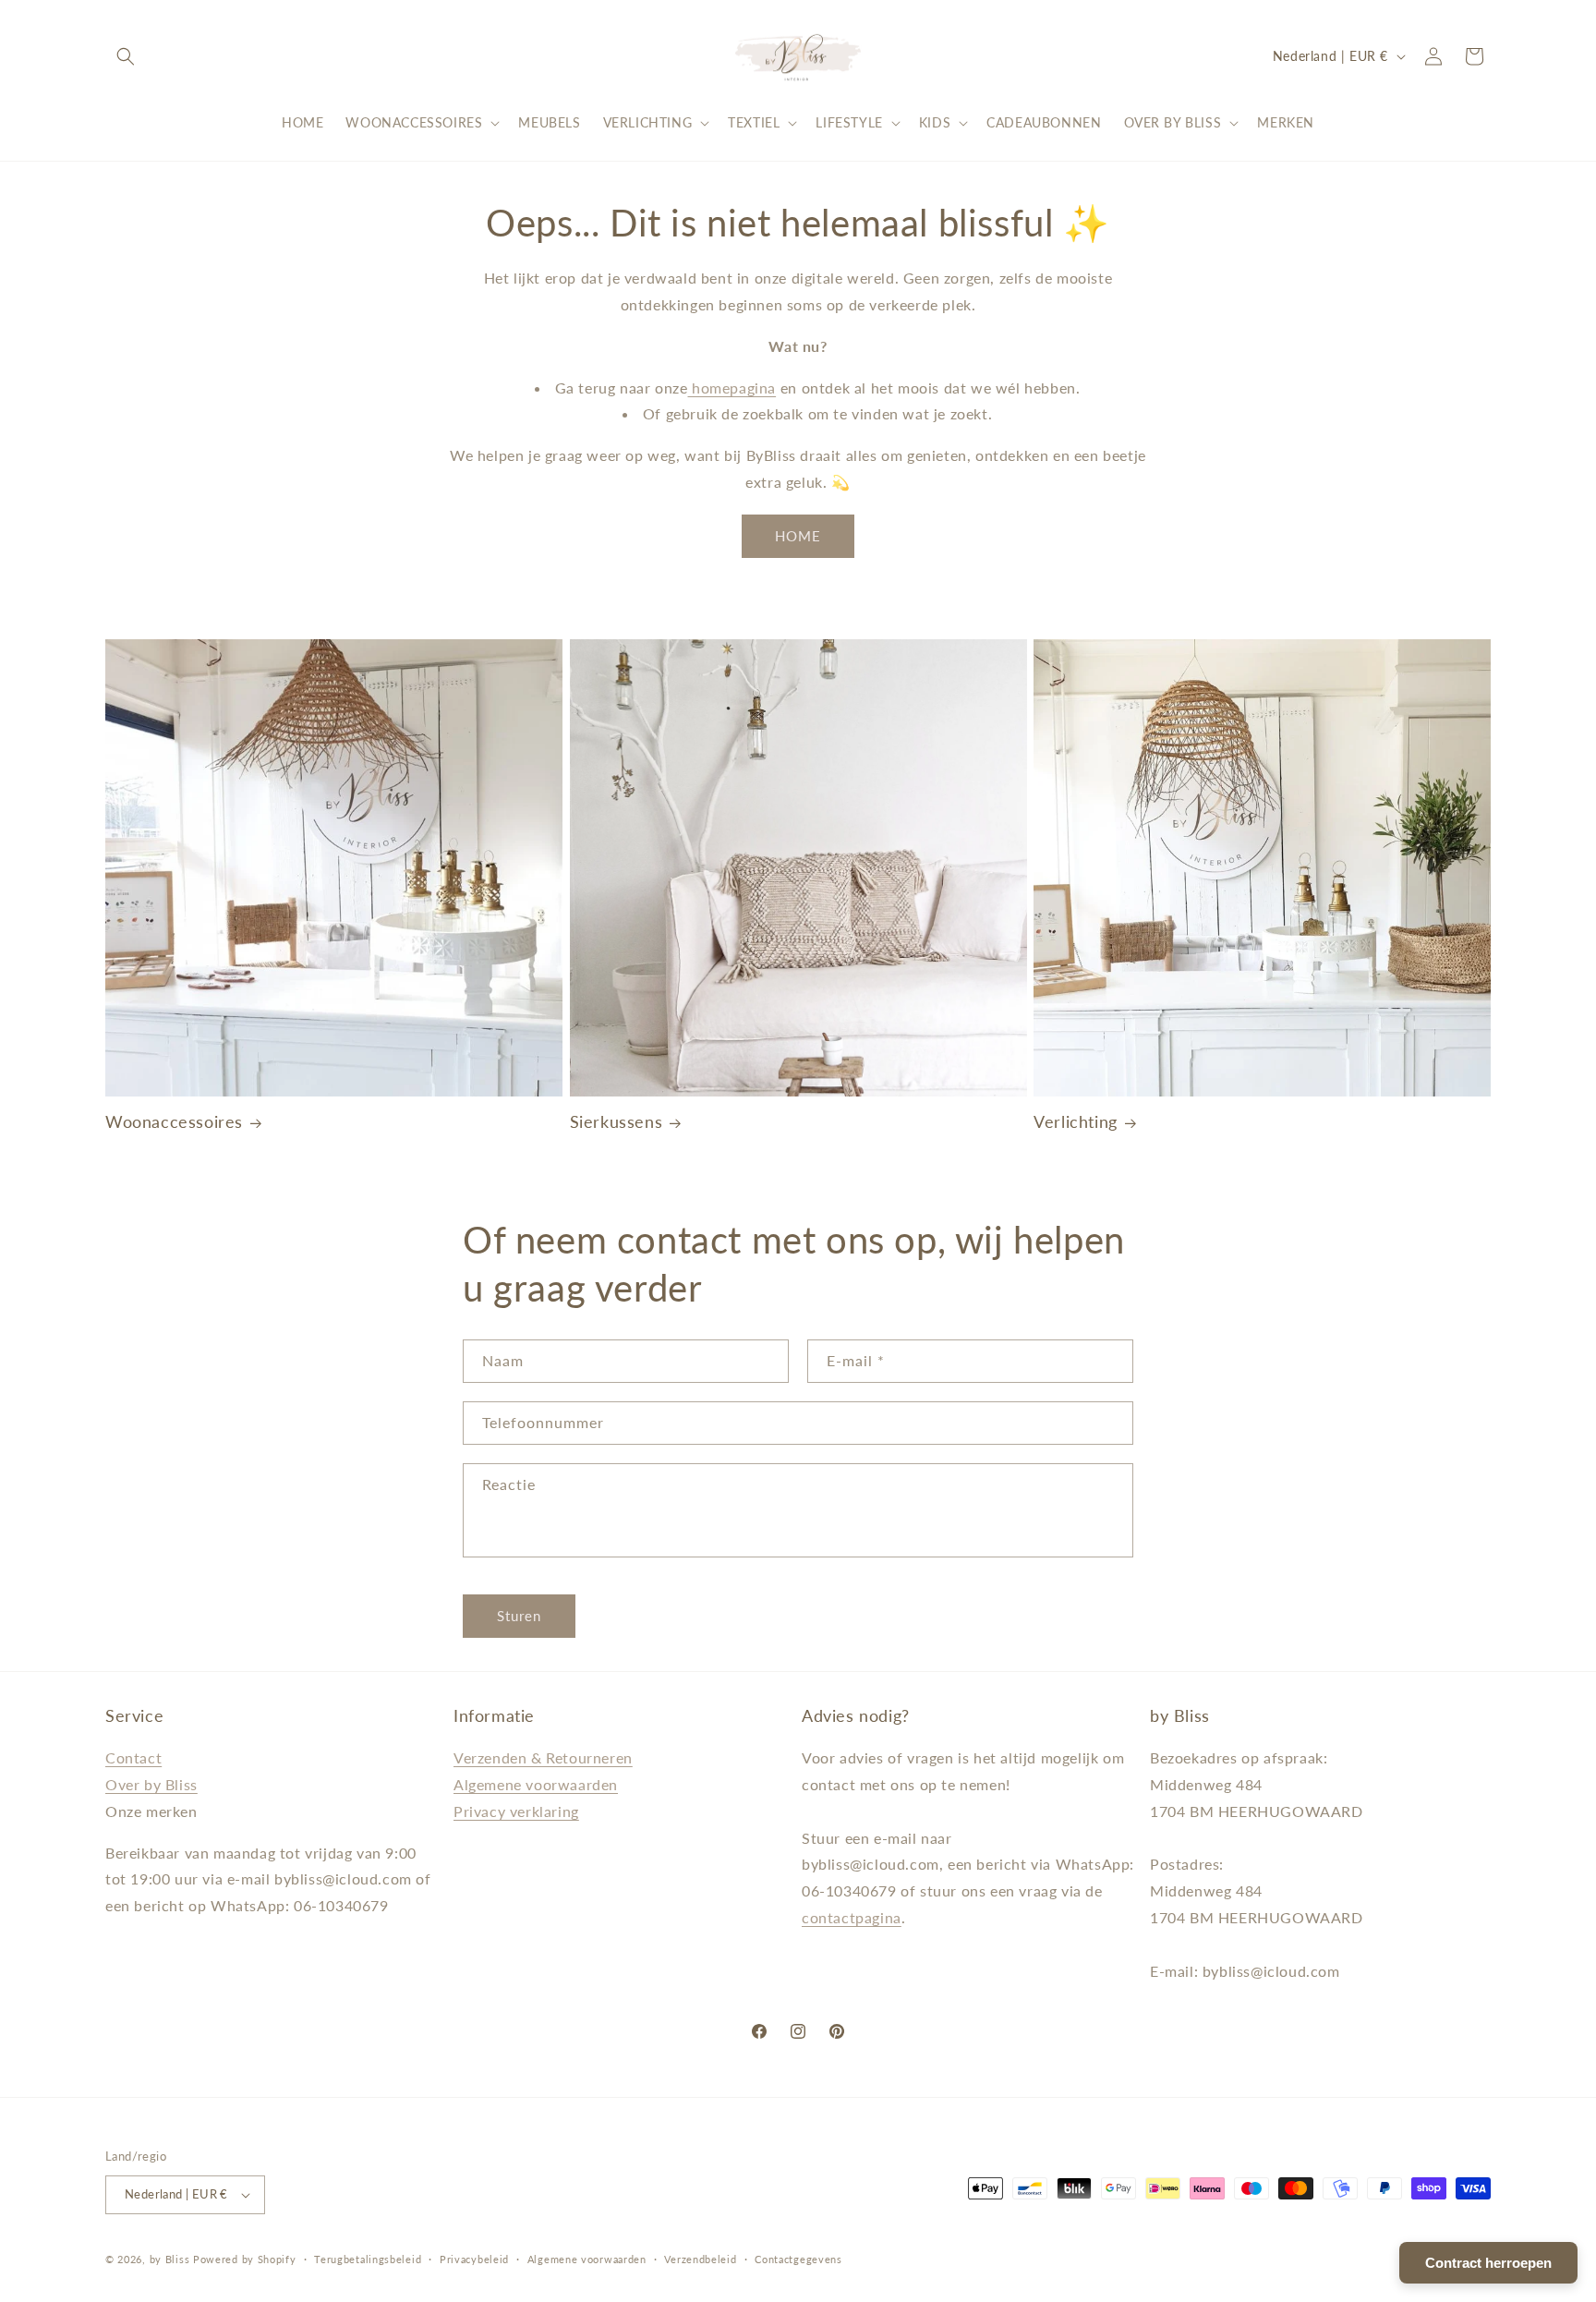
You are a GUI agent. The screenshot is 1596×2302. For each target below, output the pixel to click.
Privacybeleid (474, 2259)
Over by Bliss (151, 1784)
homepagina (732, 388)
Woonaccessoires (174, 1121)
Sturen (519, 1616)
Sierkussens (617, 1121)
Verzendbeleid (700, 2259)
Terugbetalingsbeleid (368, 2259)
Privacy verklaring (516, 1811)
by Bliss (170, 2259)
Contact (133, 1757)
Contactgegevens (798, 2259)
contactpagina (852, 1917)
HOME (798, 536)
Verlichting (1076, 1121)
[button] (126, 56)
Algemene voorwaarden (536, 1784)
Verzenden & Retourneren (543, 1757)
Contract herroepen (1488, 2263)
